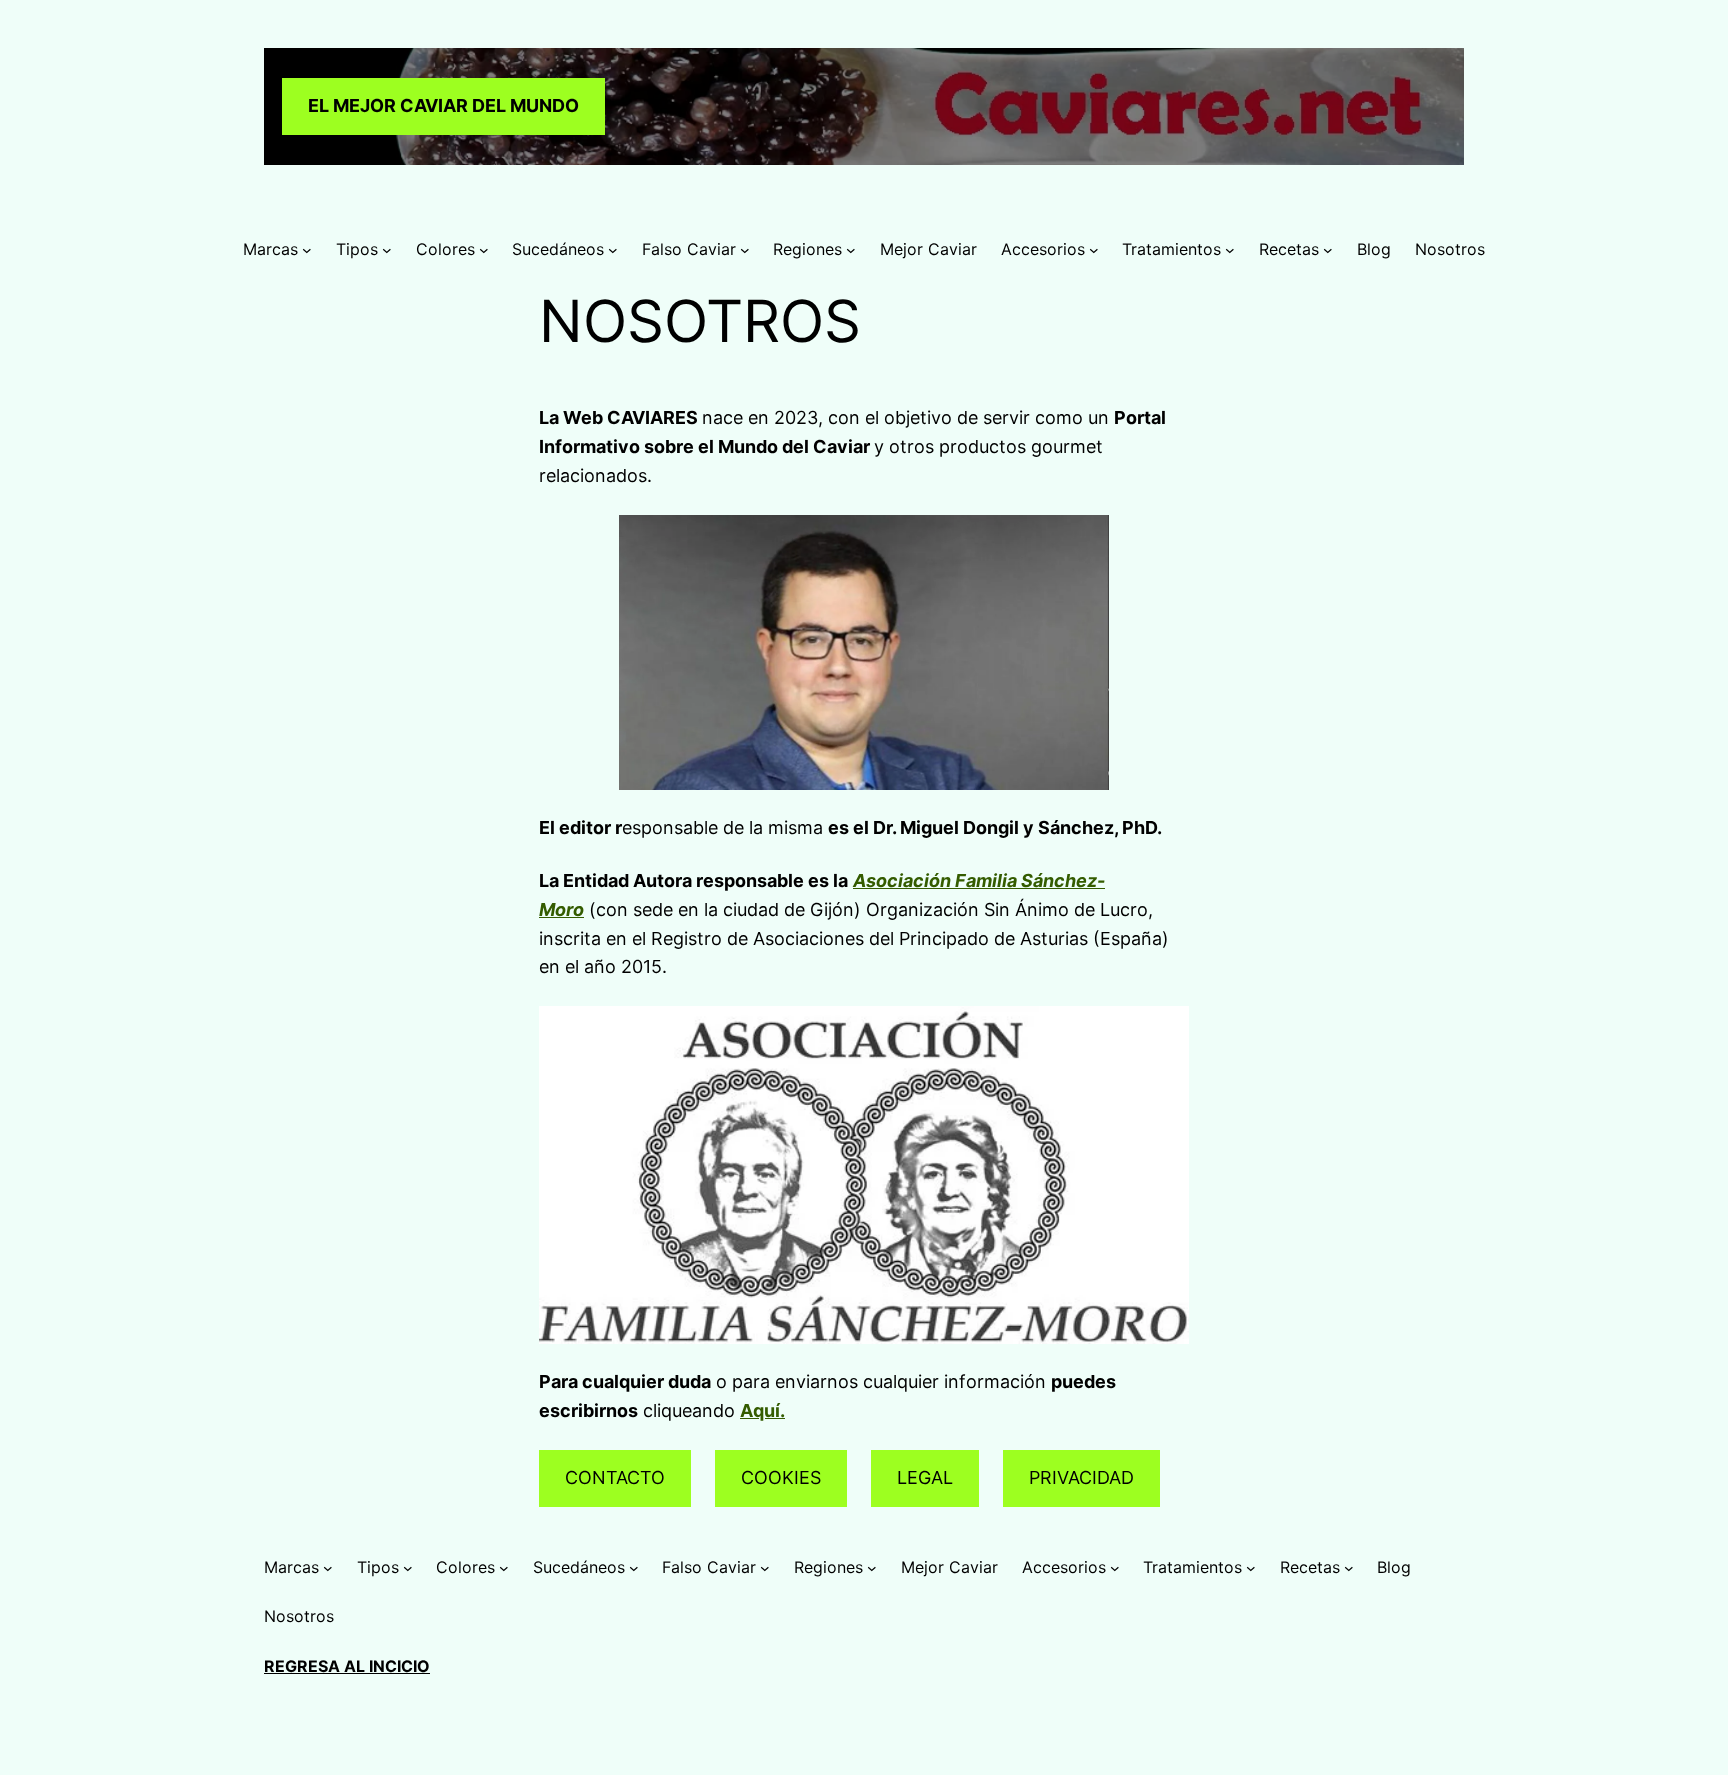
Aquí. (762, 1410)
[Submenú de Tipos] (387, 250)
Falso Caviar (689, 249)
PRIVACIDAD (1081, 1477)
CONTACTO (615, 1477)
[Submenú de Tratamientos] (1230, 250)
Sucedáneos (558, 249)
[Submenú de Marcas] (307, 250)
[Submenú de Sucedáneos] (613, 250)
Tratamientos (1171, 249)
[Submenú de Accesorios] (1094, 250)
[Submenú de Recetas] (1328, 250)
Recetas (1289, 249)
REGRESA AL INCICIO (347, 1666)
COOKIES (781, 1477)
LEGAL (925, 1477)
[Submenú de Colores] (484, 250)
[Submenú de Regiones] (851, 250)
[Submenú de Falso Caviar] (745, 250)
